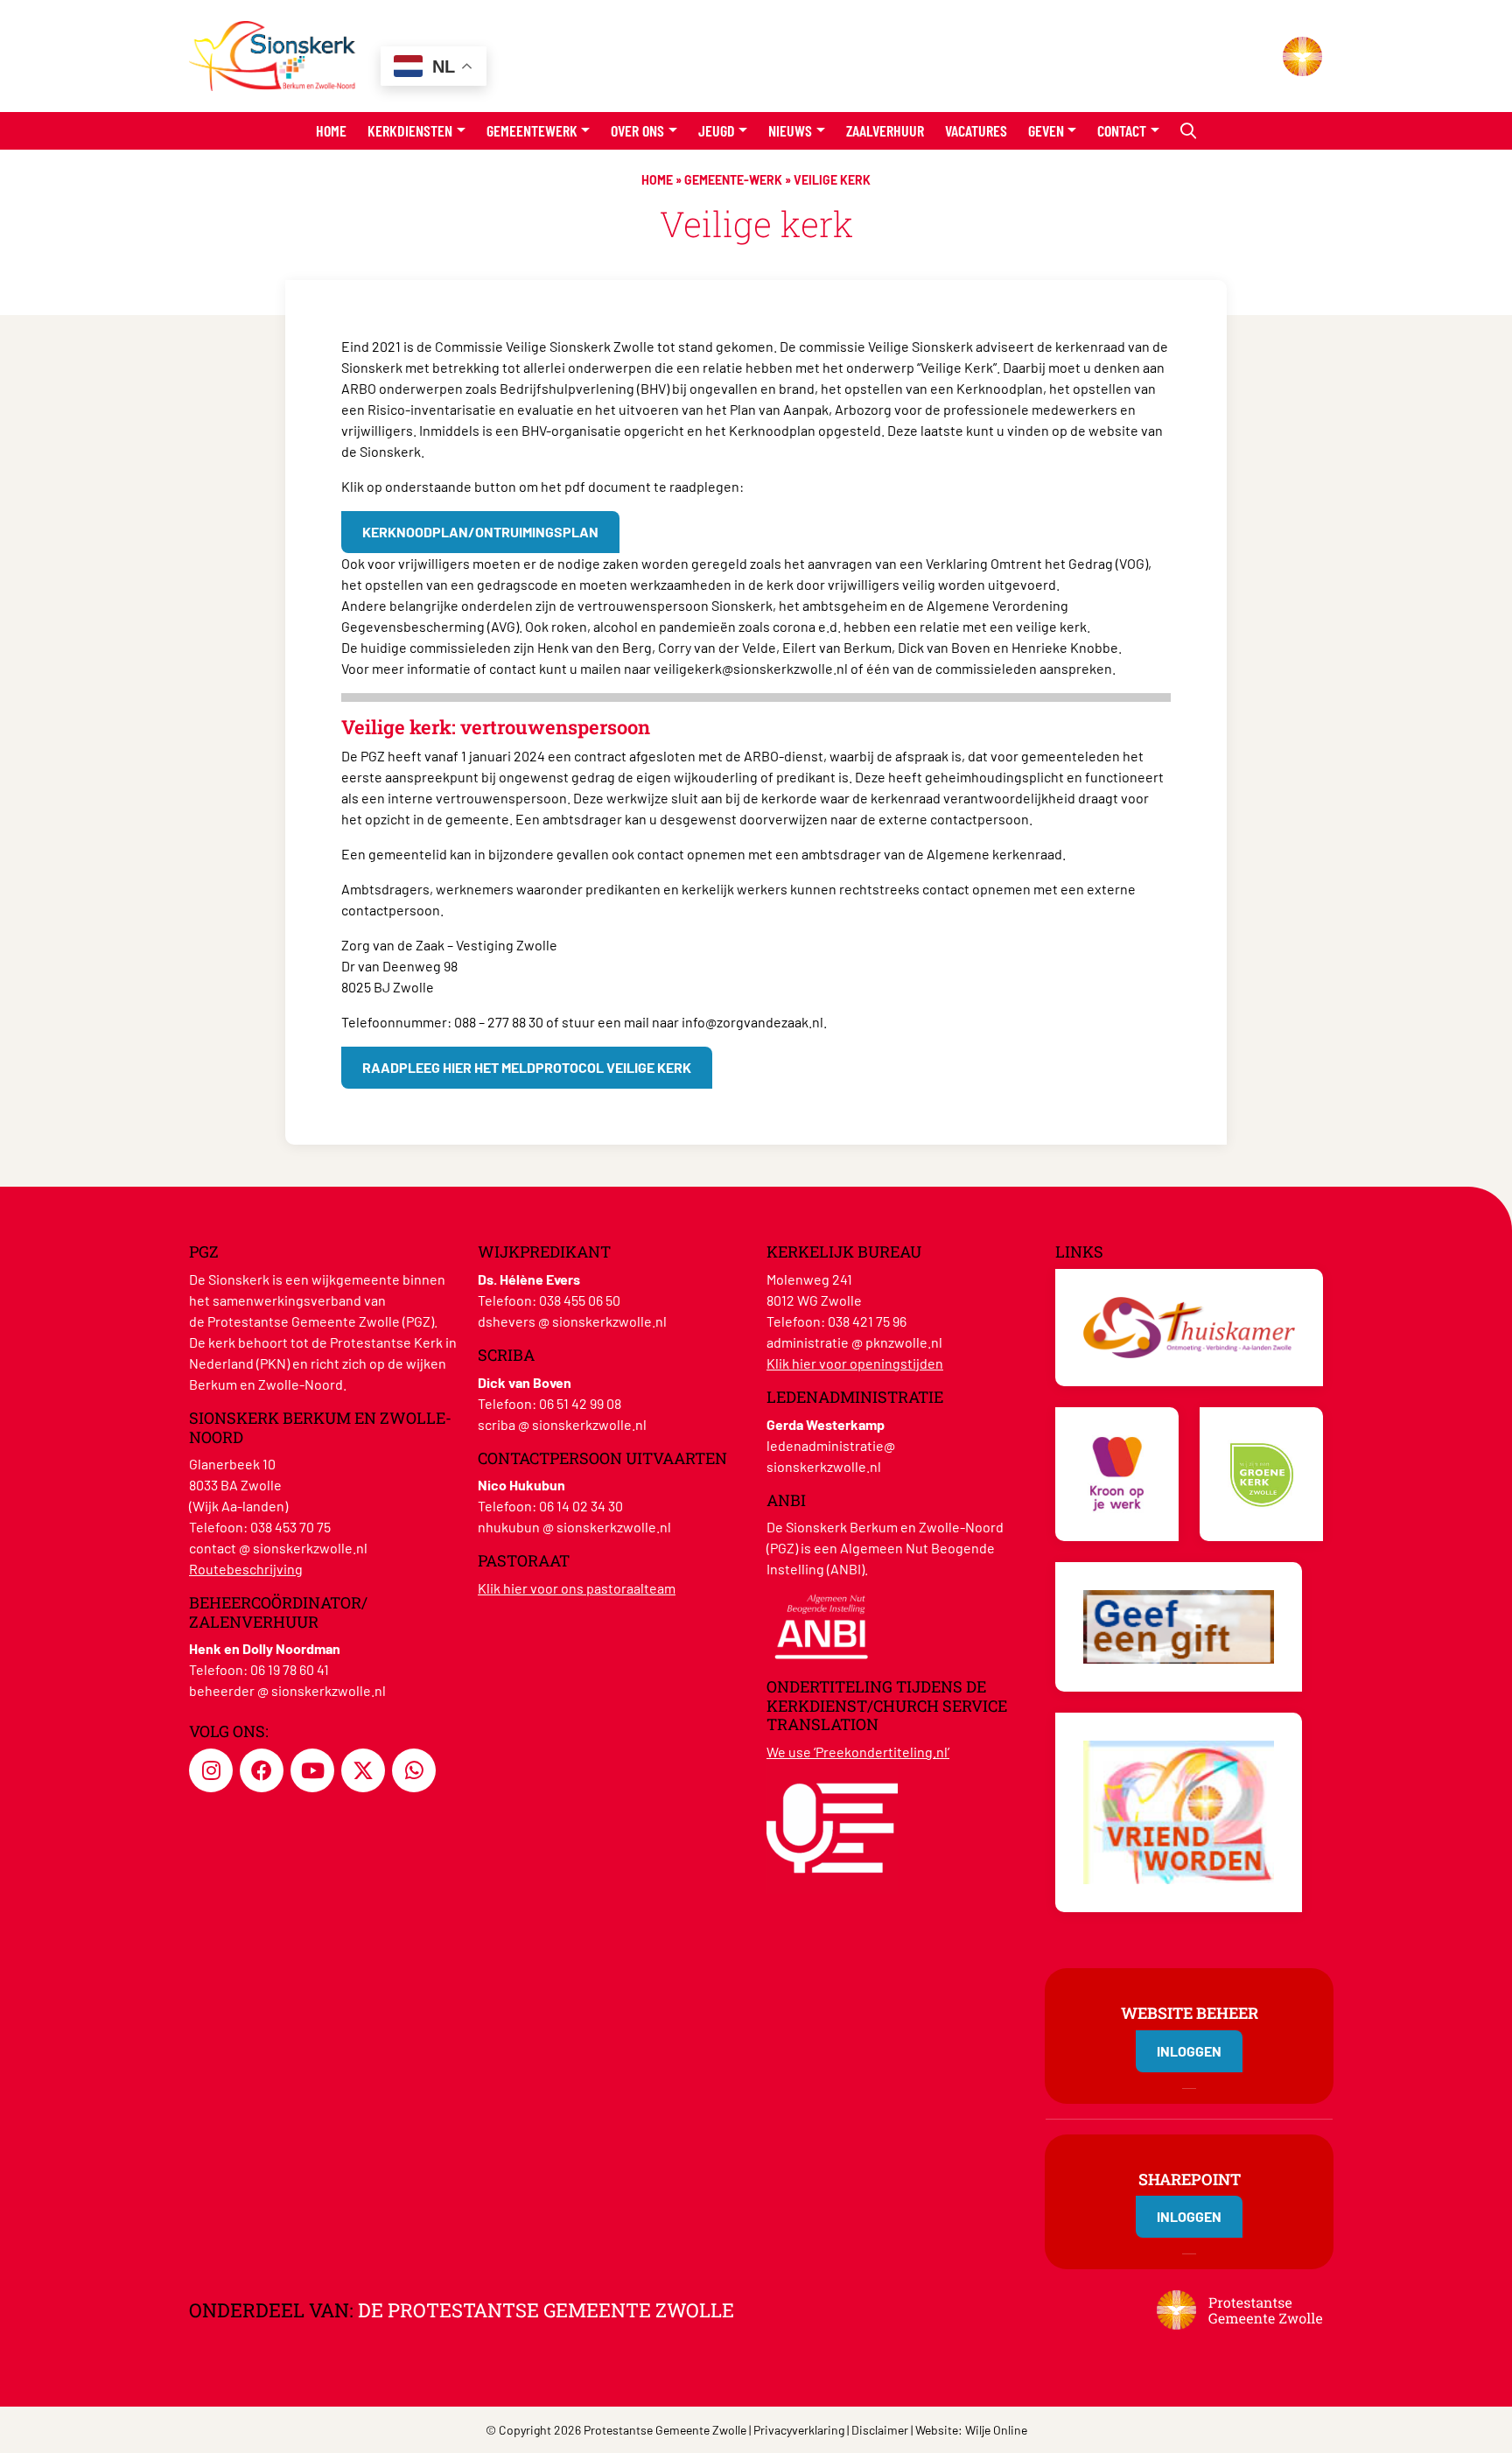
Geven (1046, 130)
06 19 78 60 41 (290, 1669)
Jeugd (717, 130)
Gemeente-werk (733, 180)
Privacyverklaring (799, 2430)
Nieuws (790, 130)
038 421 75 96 (867, 1321)
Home (331, 130)
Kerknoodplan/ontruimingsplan (480, 532)
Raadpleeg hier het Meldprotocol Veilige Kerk (527, 1067)
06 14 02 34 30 (581, 1506)
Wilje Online (996, 2430)
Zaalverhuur (885, 130)
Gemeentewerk (532, 130)
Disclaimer (880, 2430)
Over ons (637, 130)
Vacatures (976, 130)
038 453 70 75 (290, 1527)
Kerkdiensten (410, 130)
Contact (1122, 130)
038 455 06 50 (580, 1300)
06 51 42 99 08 (580, 1403)
